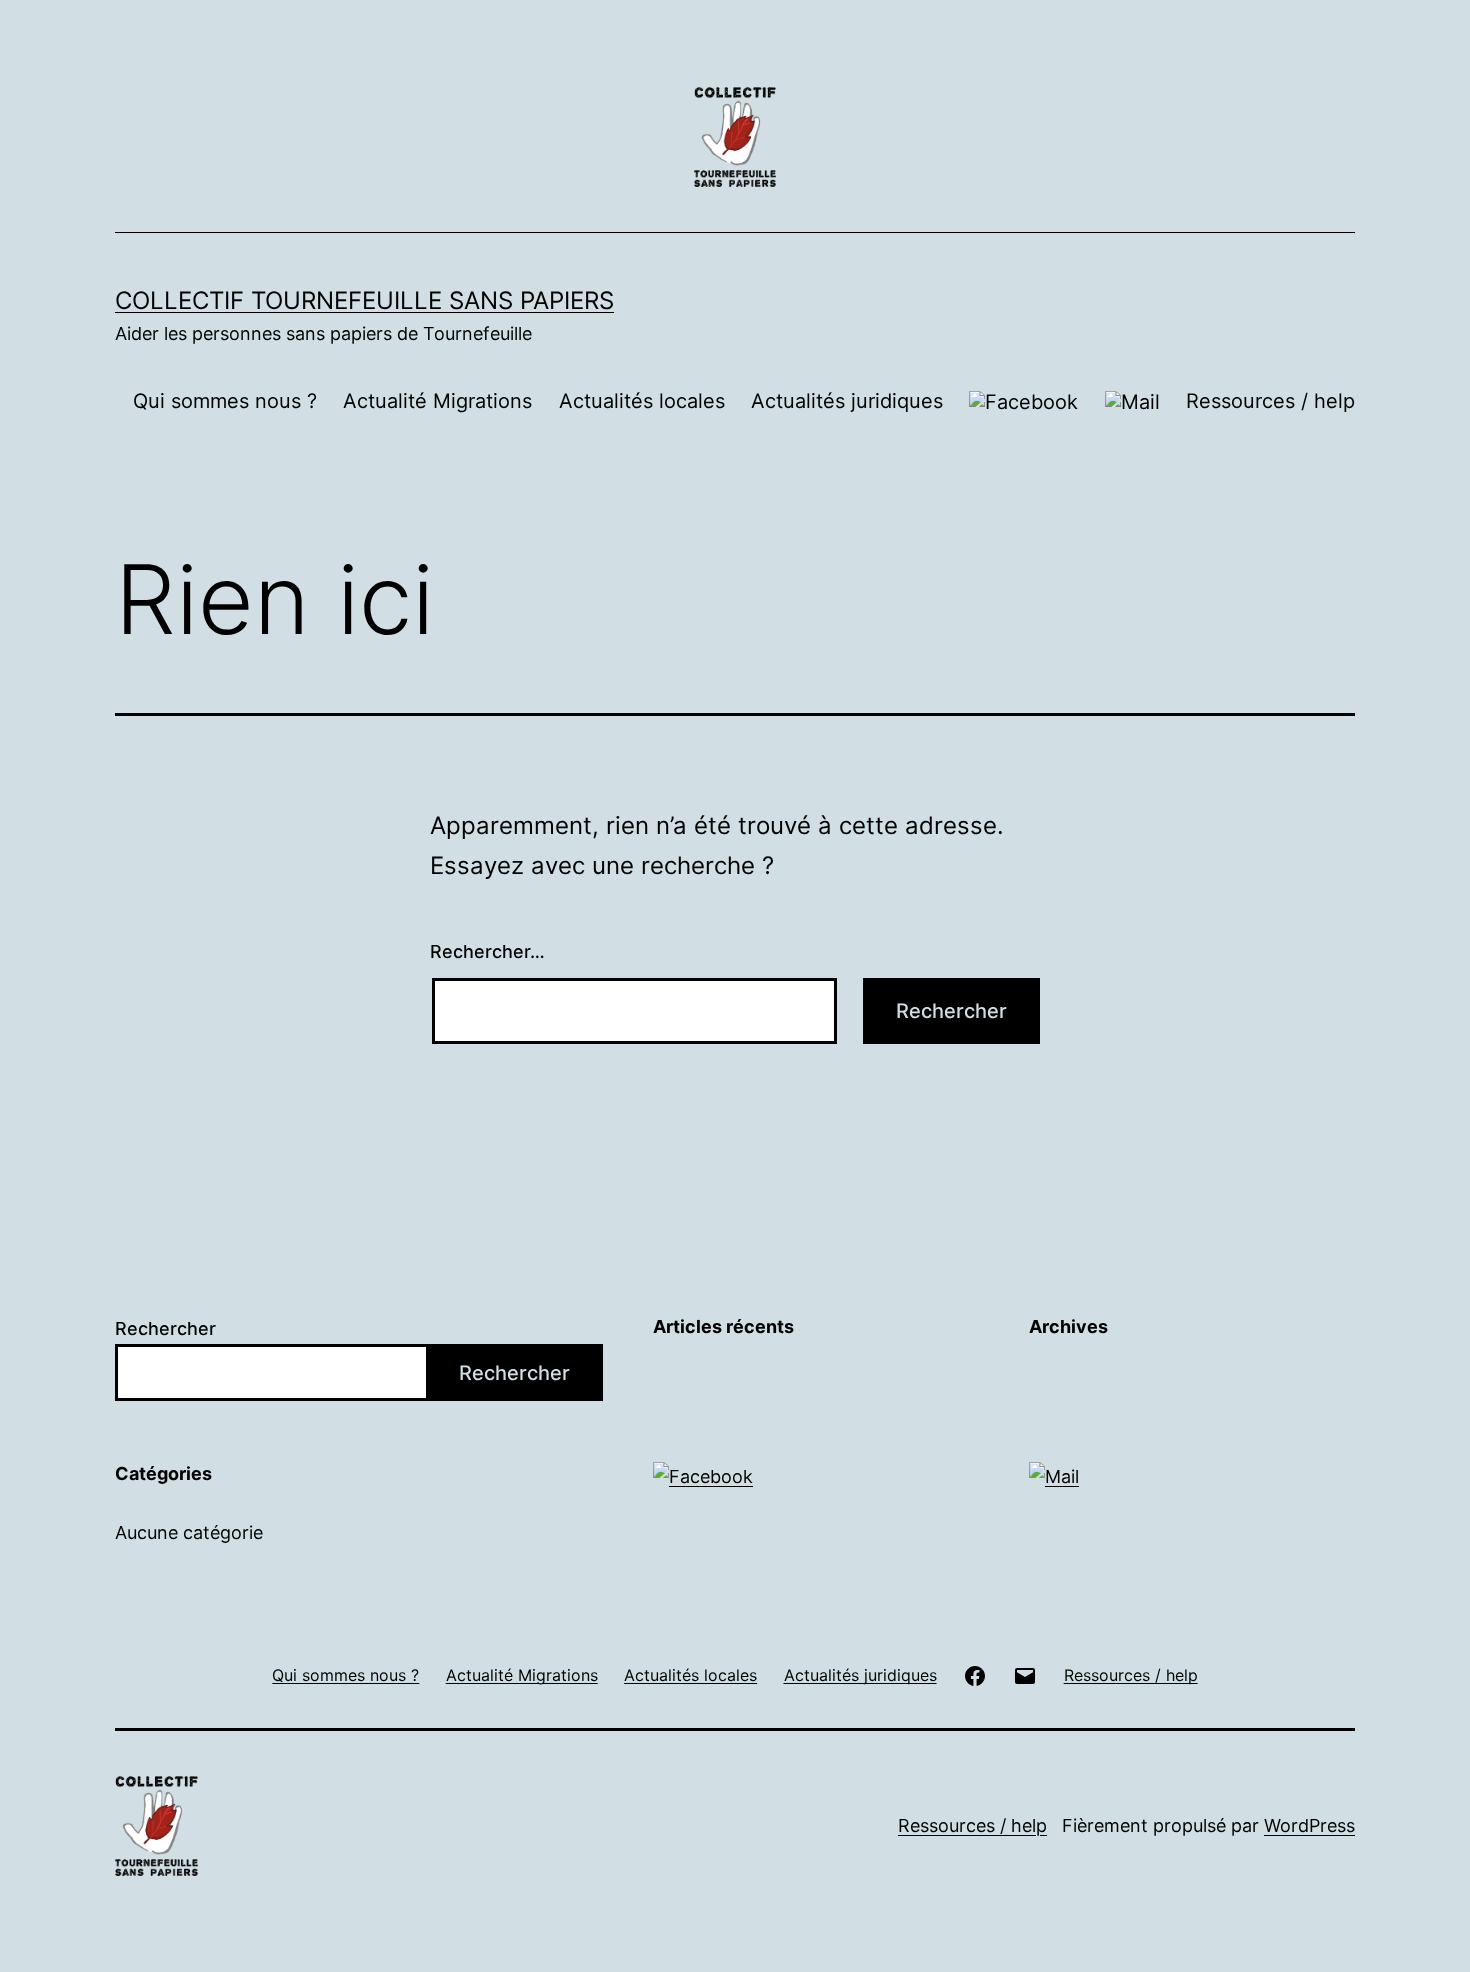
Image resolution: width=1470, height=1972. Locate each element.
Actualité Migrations (437, 401)
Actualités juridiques (847, 401)
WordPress (1309, 1825)
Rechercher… (487, 951)
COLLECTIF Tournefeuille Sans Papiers (364, 300)
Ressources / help (1270, 401)
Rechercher (165, 1328)
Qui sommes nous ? (225, 401)
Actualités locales (642, 401)
